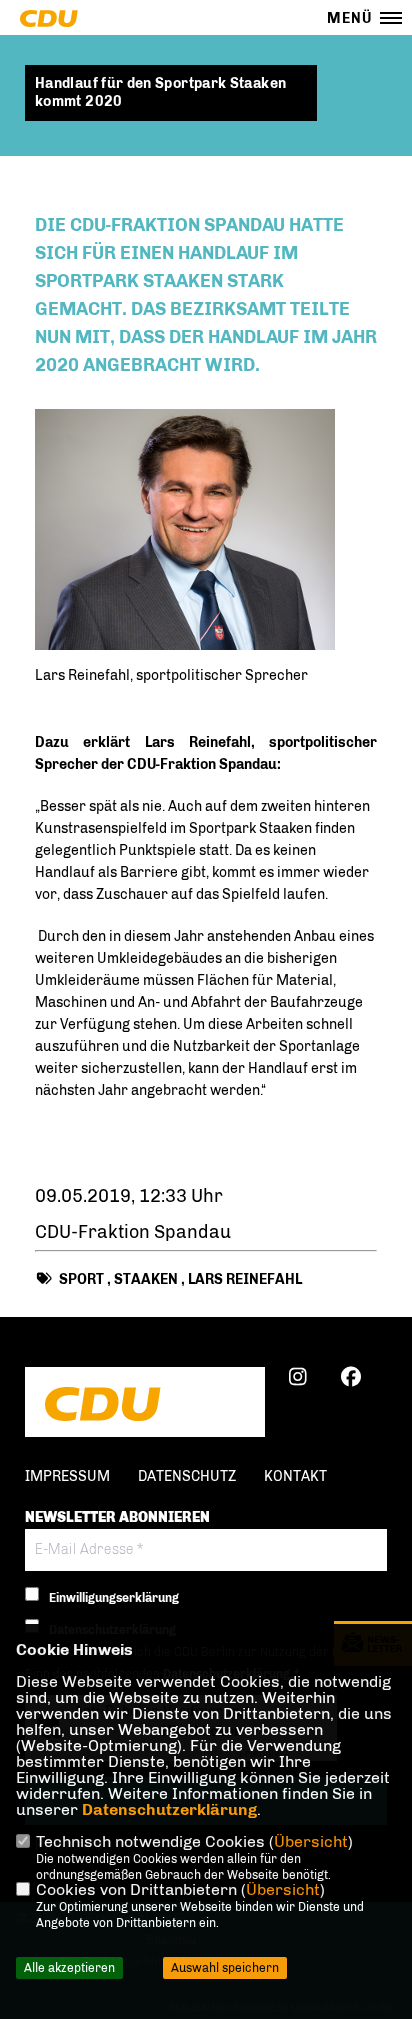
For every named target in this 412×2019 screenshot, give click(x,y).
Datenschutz (187, 1476)
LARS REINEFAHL (245, 1279)
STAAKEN (146, 1279)
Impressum (67, 1476)
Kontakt (295, 1476)
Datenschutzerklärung (169, 1809)
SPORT (81, 1279)
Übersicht (311, 1841)
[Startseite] (145, 1404)
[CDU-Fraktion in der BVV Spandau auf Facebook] (350, 1380)
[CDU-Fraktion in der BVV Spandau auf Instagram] (297, 1380)
